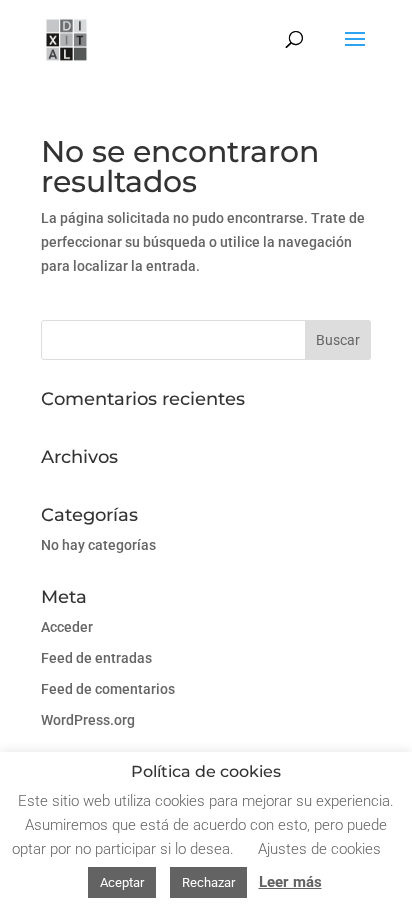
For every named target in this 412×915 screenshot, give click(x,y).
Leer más (290, 882)
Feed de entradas (96, 658)
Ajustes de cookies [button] (319, 849)
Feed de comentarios (108, 689)
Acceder (67, 627)
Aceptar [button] (122, 882)
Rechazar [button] (208, 882)
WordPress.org (88, 720)
